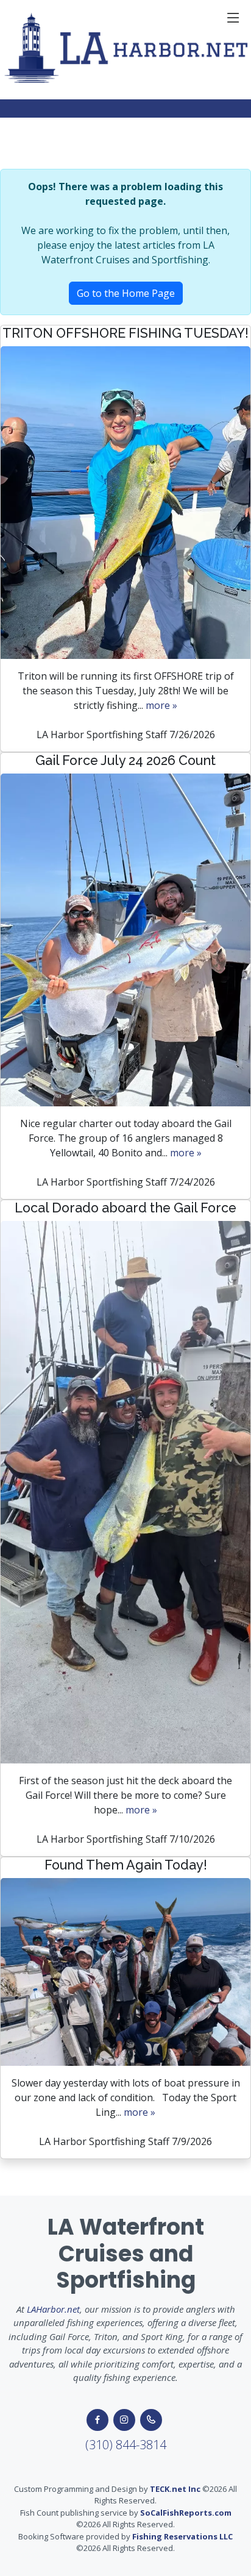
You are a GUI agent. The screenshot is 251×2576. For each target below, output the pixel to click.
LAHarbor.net (53, 2309)
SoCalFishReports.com (186, 2513)
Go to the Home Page (126, 293)
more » (161, 705)
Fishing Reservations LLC (182, 2536)
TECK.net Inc (175, 2489)
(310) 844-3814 (126, 2445)
